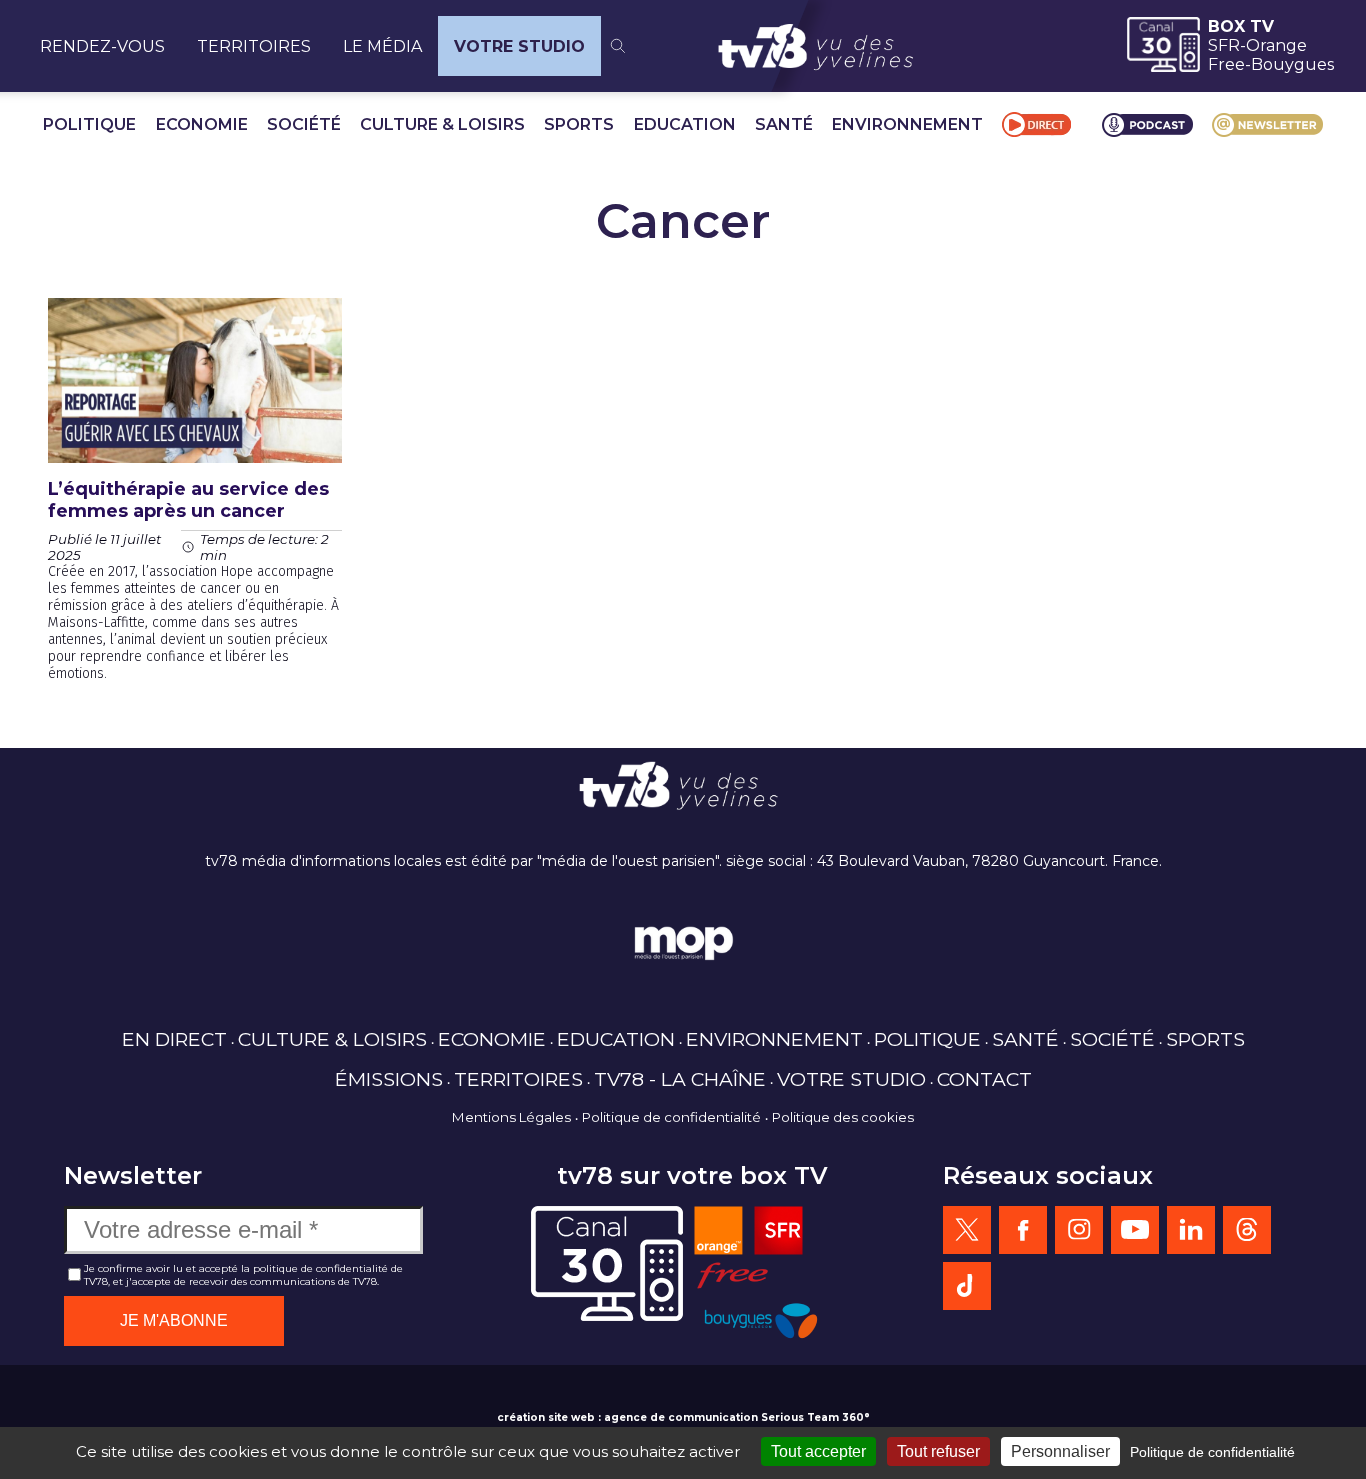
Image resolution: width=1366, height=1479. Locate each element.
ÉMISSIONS (389, 1079)
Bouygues (1292, 64)
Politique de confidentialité (671, 1117)
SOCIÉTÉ (304, 124)
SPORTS (579, 124)
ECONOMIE (202, 124)
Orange (1276, 45)
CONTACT (984, 1079)
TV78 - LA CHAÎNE (680, 1079)
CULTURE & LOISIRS (442, 124)
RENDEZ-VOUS (102, 46)
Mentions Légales (511, 1117)
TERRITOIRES (254, 46)
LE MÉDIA (382, 46)
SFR (1224, 45)
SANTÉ (784, 124)
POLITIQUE (89, 124)
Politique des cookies (843, 1117)
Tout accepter (818, 1451)
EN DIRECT (174, 1039)
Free (1226, 64)
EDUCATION (685, 124)
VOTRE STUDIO (519, 46)
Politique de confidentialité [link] (1212, 1452)
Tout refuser (938, 1451)
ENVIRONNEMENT (907, 124)
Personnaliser (1060, 1451)
